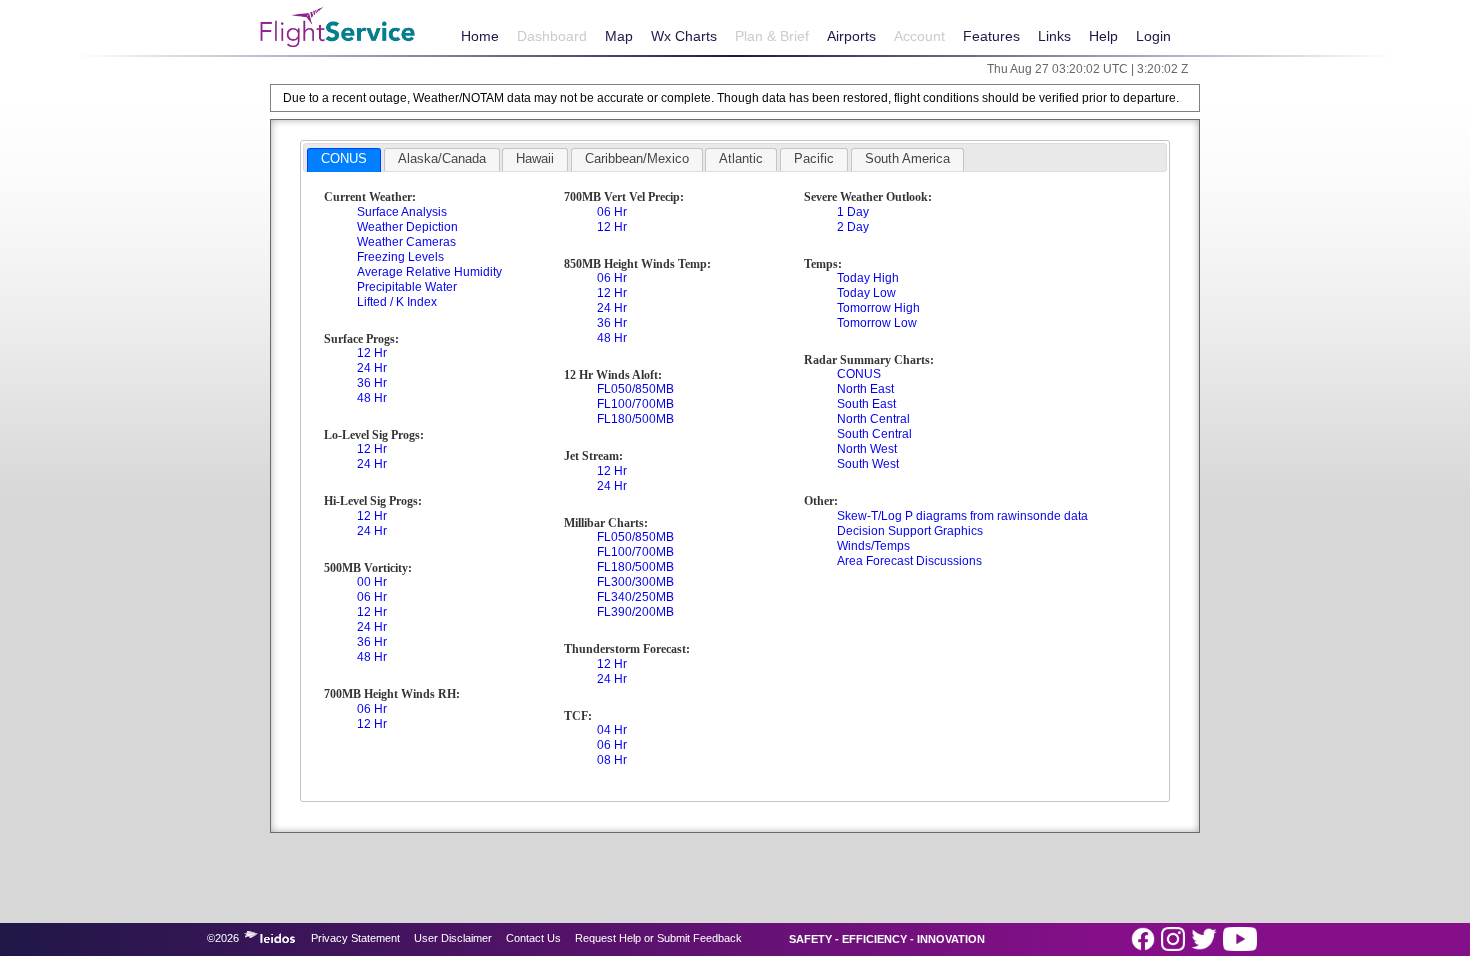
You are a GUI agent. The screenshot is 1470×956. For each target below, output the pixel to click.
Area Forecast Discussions (909, 561)
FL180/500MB (635, 419)
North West (867, 449)
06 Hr (372, 597)
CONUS (859, 374)
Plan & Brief (772, 36)
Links (1054, 36)
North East (865, 389)
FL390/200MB (635, 612)
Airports (851, 36)
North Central (873, 419)
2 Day (853, 227)
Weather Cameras (406, 242)
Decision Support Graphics (910, 531)
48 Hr (372, 398)
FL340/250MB (635, 597)
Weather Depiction (407, 227)
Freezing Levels (400, 257)
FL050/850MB (635, 389)
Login (1153, 36)
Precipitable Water (407, 287)
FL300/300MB (635, 582)
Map (619, 36)
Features (991, 36)
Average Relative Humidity (429, 272)
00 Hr (372, 582)
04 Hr (612, 730)
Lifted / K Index (397, 302)
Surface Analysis (402, 212)
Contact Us (533, 938)
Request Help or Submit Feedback (658, 938)
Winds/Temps (873, 546)
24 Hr (372, 368)
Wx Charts (684, 36)
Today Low (866, 293)
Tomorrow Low (877, 323)
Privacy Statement (355, 938)
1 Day (853, 212)
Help (1103, 36)
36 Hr (372, 383)
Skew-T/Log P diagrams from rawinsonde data (962, 516)
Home (480, 36)
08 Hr (612, 760)
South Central (874, 434)
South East (866, 404)
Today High (868, 278)
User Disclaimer (453, 938)
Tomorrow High (878, 308)
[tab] (344, 160)
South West (868, 464)
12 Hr (372, 353)
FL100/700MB (635, 404)
